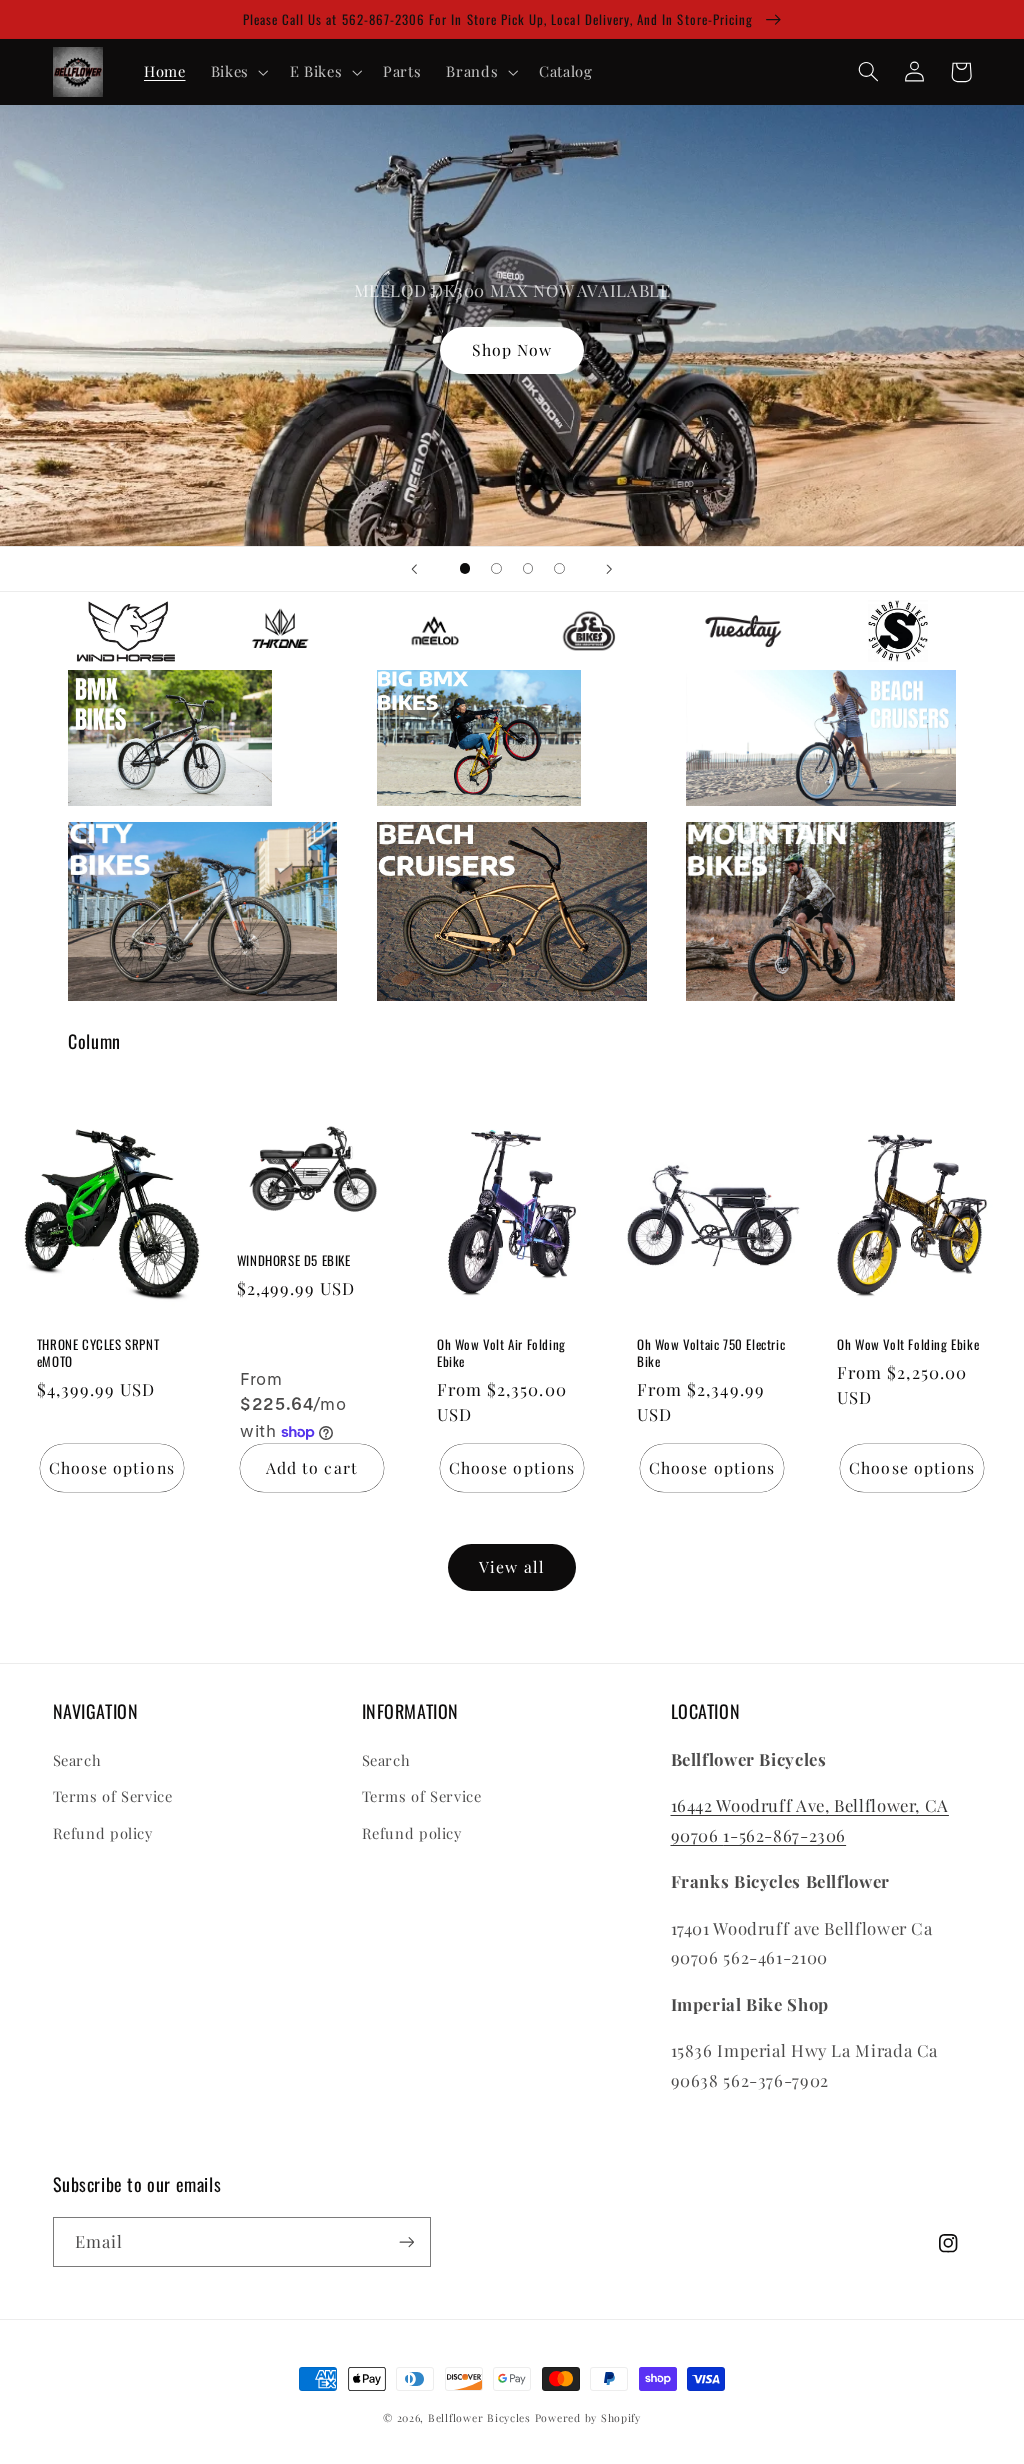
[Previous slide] (414, 569)
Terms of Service (113, 1796)
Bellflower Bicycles (479, 2418)
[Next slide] (610, 569)
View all (511, 1566)
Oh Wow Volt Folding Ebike (908, 1344)
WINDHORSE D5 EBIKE (294, 1260)
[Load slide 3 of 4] (528, 569)
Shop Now (512, 349)
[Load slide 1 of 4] (465, 569)
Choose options (112, 1467)
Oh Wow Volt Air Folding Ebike (501, 1353)
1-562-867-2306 (784, 1835)
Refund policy (103, 1833)
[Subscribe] (406, 2241)
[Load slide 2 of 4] (497, 569)
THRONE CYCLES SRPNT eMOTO (98, 1353)
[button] (237, 72)
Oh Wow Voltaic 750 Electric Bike (711, 1353)
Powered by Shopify (588, 2418)
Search (77, 1760)
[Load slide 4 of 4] (560, 569)
